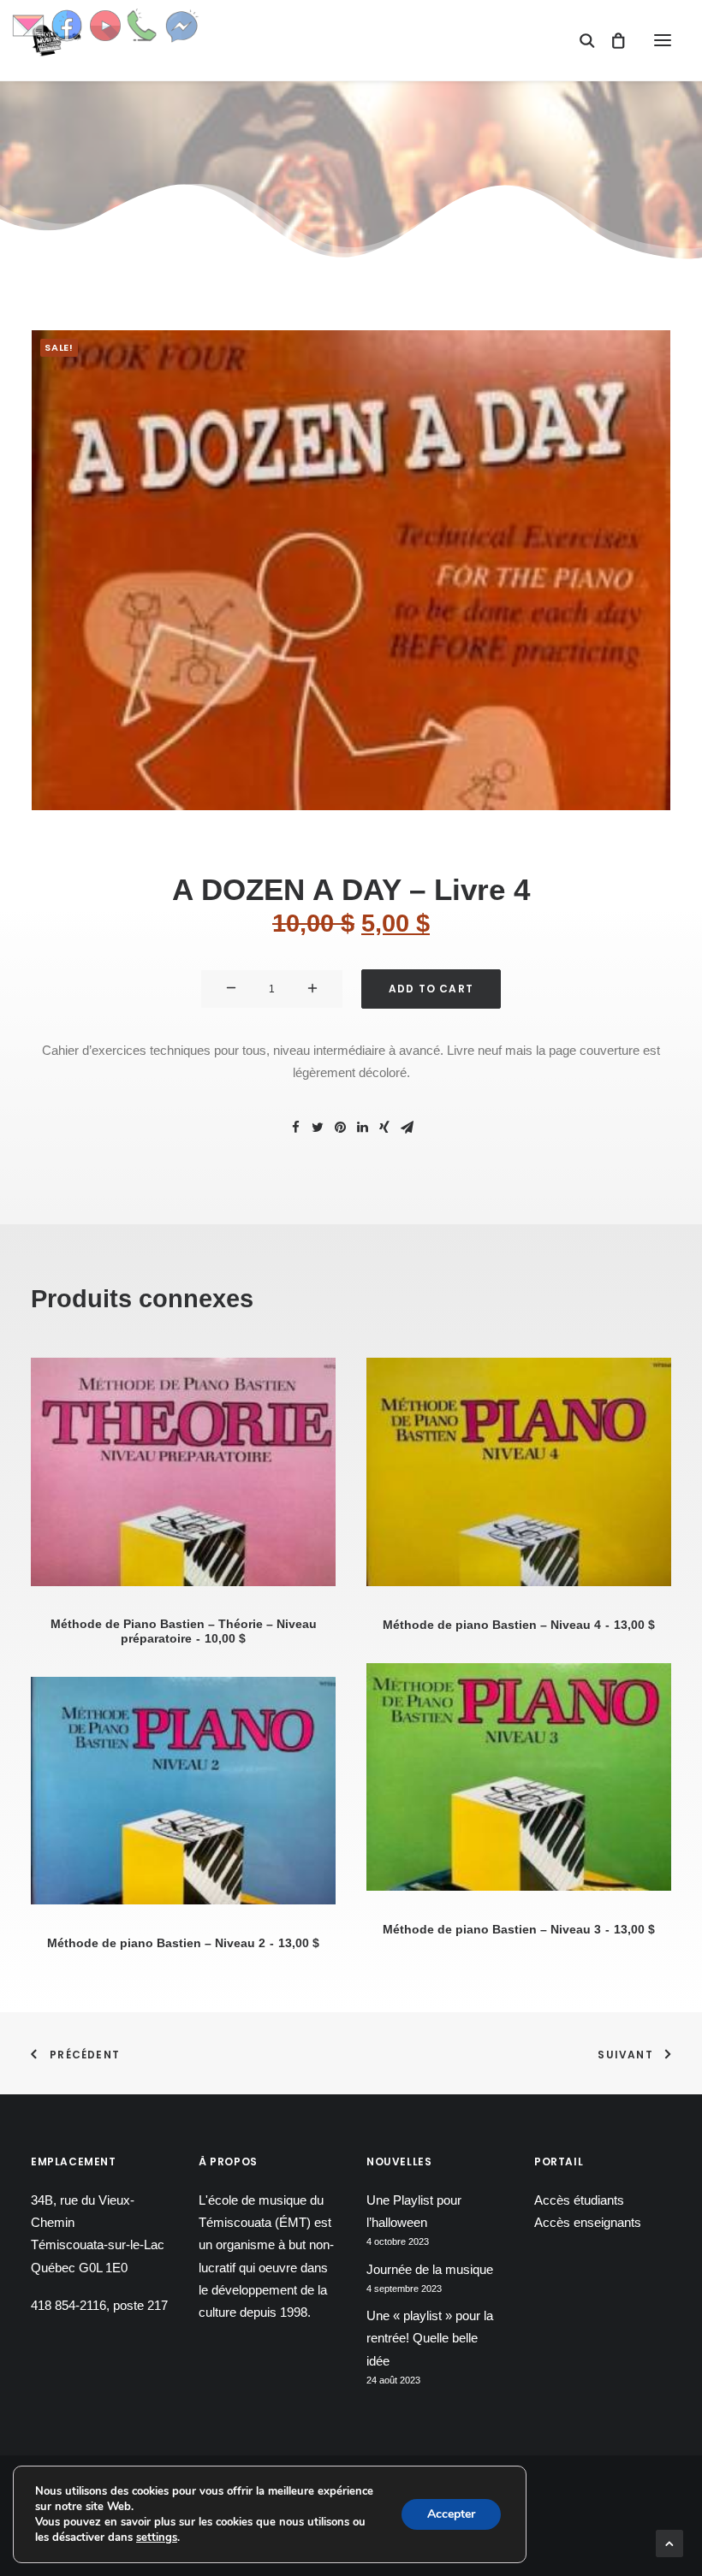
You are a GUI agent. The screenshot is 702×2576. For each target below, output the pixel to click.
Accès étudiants (579, 2200)
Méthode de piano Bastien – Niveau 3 (518, 1929)
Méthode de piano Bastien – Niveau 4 (518, 1625)
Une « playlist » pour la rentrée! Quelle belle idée (430, 2338)
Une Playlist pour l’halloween (414, 2211)
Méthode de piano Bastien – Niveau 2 (183, 1943)
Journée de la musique (430, 2269)
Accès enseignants (588, 2222)
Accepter (451, 2514)
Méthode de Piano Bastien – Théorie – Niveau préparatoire (184, 1631)
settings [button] (157, 2538)
